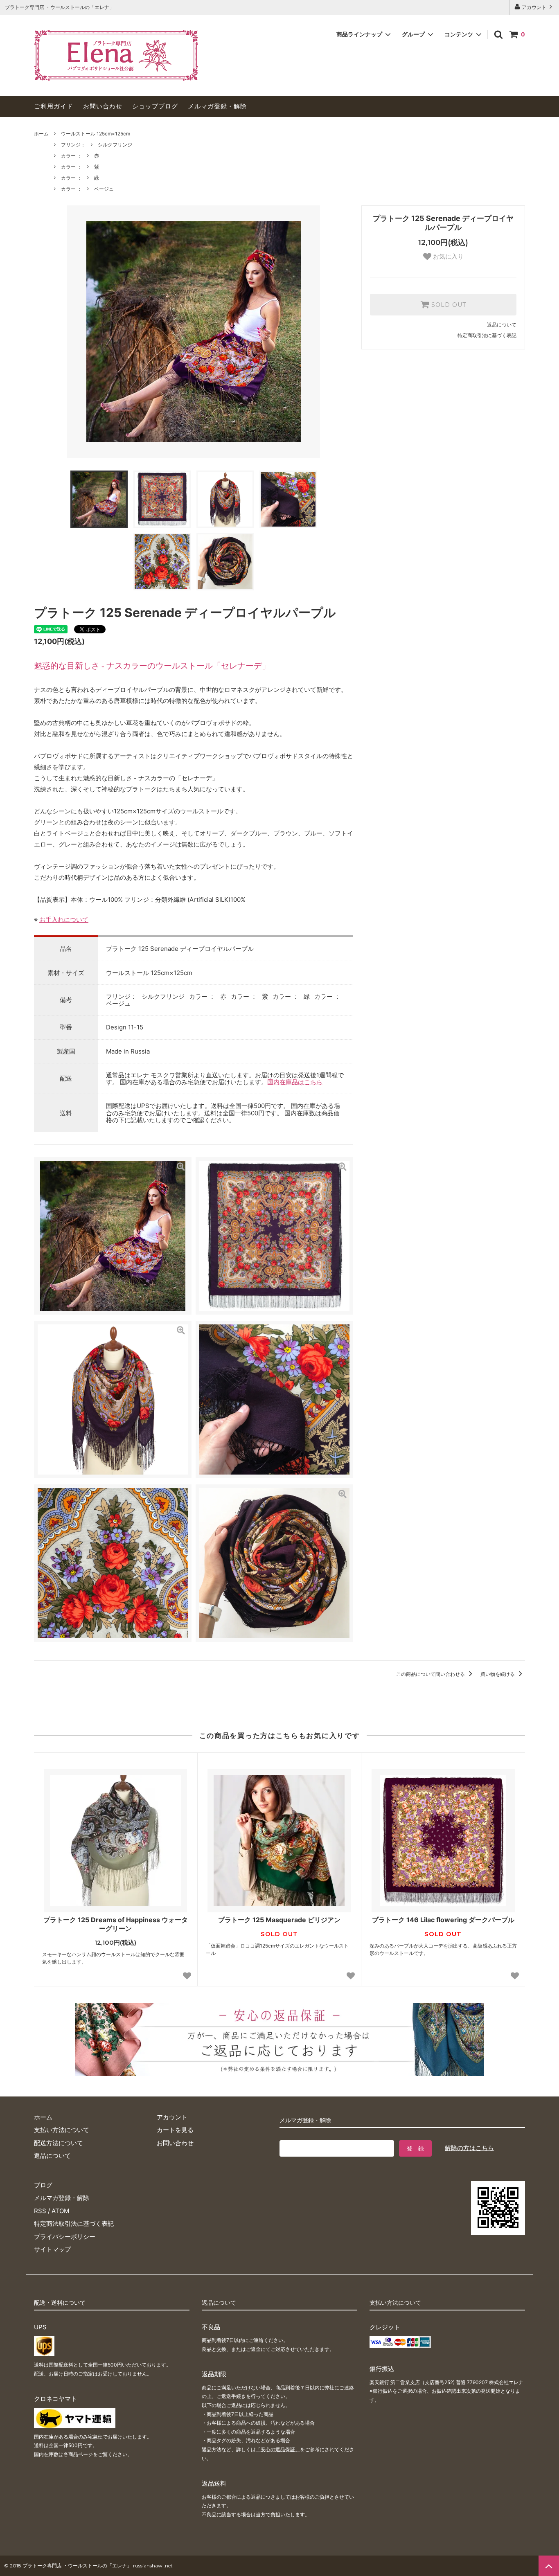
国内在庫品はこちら (295, 1082)
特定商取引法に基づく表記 (487, 335)
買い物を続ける (498, 1674)
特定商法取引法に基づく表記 (74, 2224)
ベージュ (104, 189)
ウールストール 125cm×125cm (96, 134)
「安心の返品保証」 (278, 2449)
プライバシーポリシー (65, 2237)
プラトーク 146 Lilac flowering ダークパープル (443, 1920)
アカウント (534, 7)
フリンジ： (73, 145)
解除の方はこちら (469, 2148)
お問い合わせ (103, 106)
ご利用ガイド (54, 106)
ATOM (60, 2211)
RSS (40, 2211)
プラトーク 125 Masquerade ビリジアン (279, 1920)
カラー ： (71, 156)
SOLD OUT (448, 305)
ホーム (41, 134)
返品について (502, 325)
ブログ (43, 2185)
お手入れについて (64, 920)
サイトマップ (52, 2249)
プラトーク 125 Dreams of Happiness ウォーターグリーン (116, 1924)
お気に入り (447, 256)
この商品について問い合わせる (431, 1674)
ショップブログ (155, 106)
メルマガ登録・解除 (217, 106)
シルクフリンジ (115, 145)
